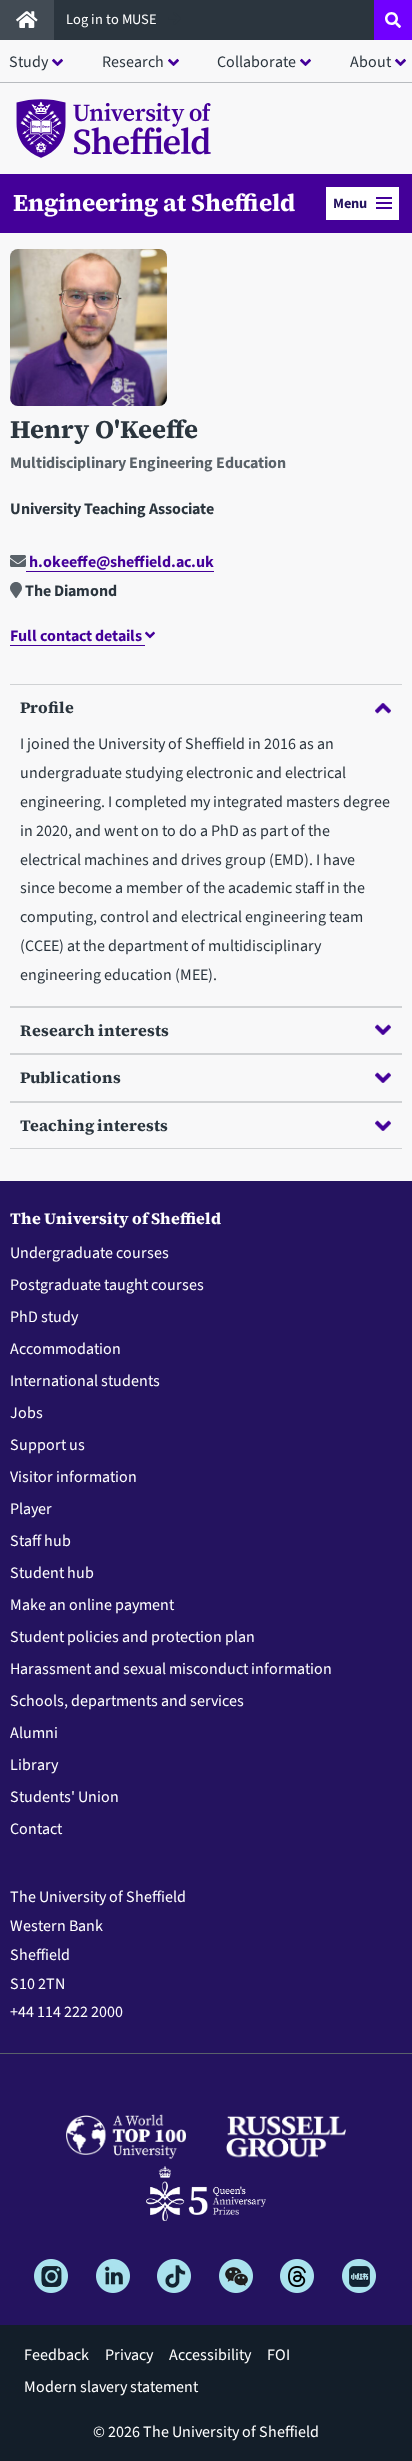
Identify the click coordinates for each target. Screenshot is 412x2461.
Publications (70, 1077)
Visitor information (73, 1477)
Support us (47, 1445)
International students (85, 1381)
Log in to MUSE (113, 19)
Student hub (52, 1573)
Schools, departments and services (127, 1701)
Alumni (34, 1733)
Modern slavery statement (111, 2387)
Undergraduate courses (89, 1253)
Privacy (129, 2355)
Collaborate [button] (256, 62)
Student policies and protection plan (132, 1637)
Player (31, 1509)
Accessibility (210, 2355)
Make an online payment (92, 1605)
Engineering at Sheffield (154, 203)
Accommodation (65, 1349)
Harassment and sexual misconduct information (171, 1669)
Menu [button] (350, 203)
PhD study (44, 1317)
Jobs (26, 1413)
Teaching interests (94, 1125)
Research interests (94, 1030)
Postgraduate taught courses (107, 1285)
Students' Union (64, 1797)
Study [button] (28, 62)
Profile (47, 707)
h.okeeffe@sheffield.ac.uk (120, 562)
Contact (36, 1829)
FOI (278, 2355)
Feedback (56, 2355)
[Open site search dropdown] (393, 20)
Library (34, 1765)
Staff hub (40, 1541)
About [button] (370, 62)
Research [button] (133, 62)
